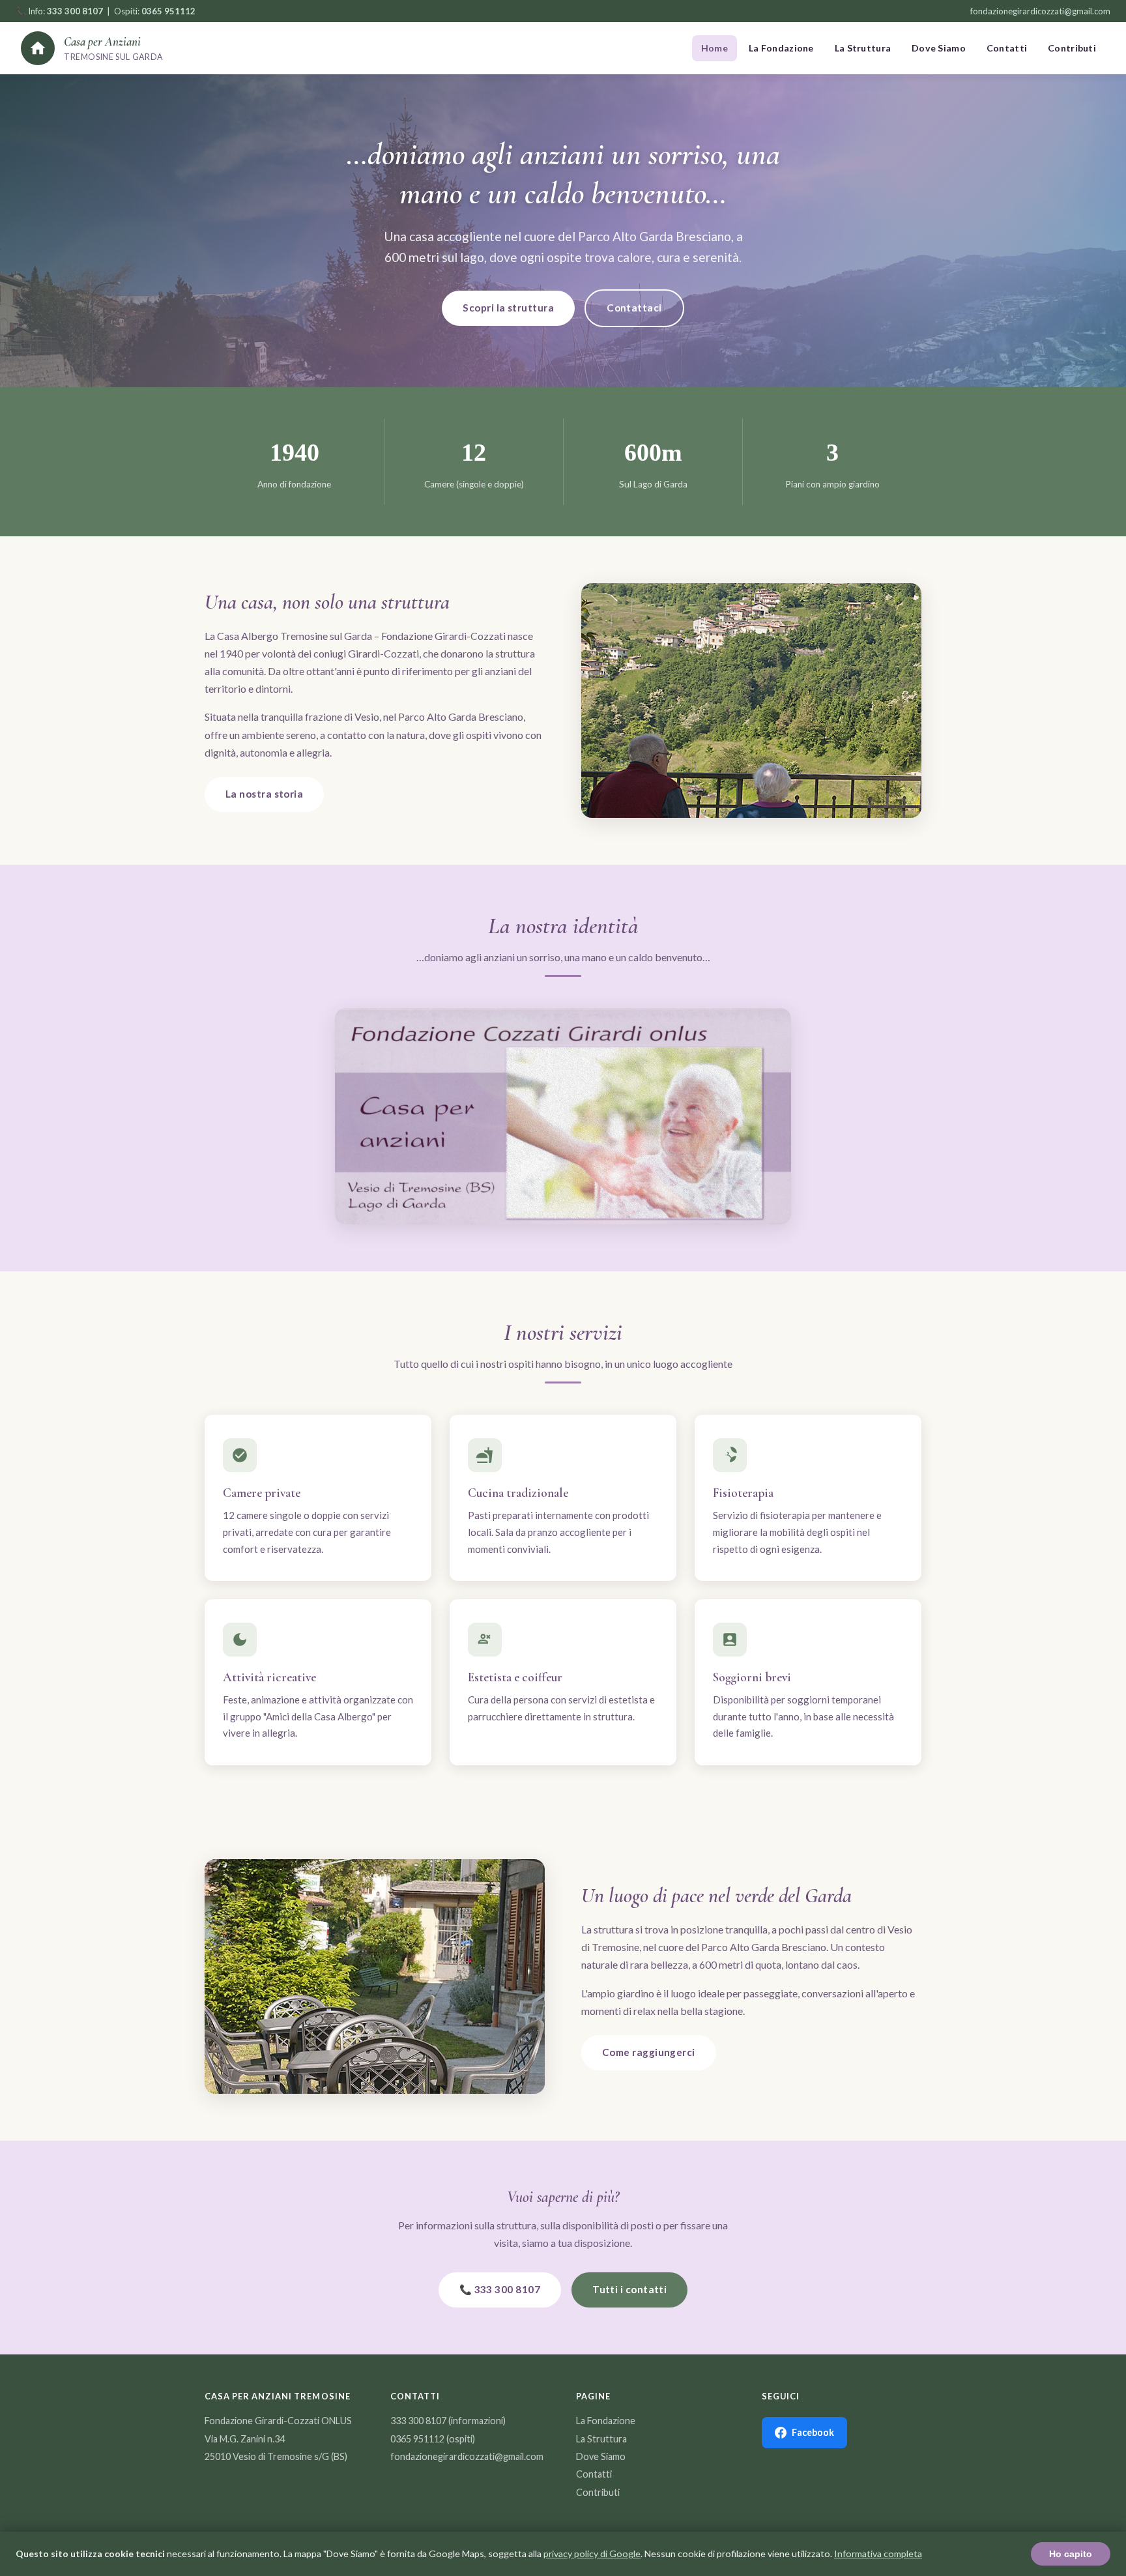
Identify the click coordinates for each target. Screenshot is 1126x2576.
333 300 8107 (418, 2421)
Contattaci (634, 308)
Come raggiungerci (649, 2052)
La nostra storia (264, 794)
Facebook (813, 2432)
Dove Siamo (939, 48)
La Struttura (863, 48)
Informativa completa (878, 2554)
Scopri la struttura (508, 308)
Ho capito (1071, 2554)
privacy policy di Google (592, 2554)
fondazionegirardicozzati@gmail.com (1040, 11)
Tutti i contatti (629, 2289)
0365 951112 (417, 2439)
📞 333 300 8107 (500, 2289)
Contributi (1072, 48)
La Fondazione (781, 48)
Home (715, 48)
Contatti (1007, 48)
